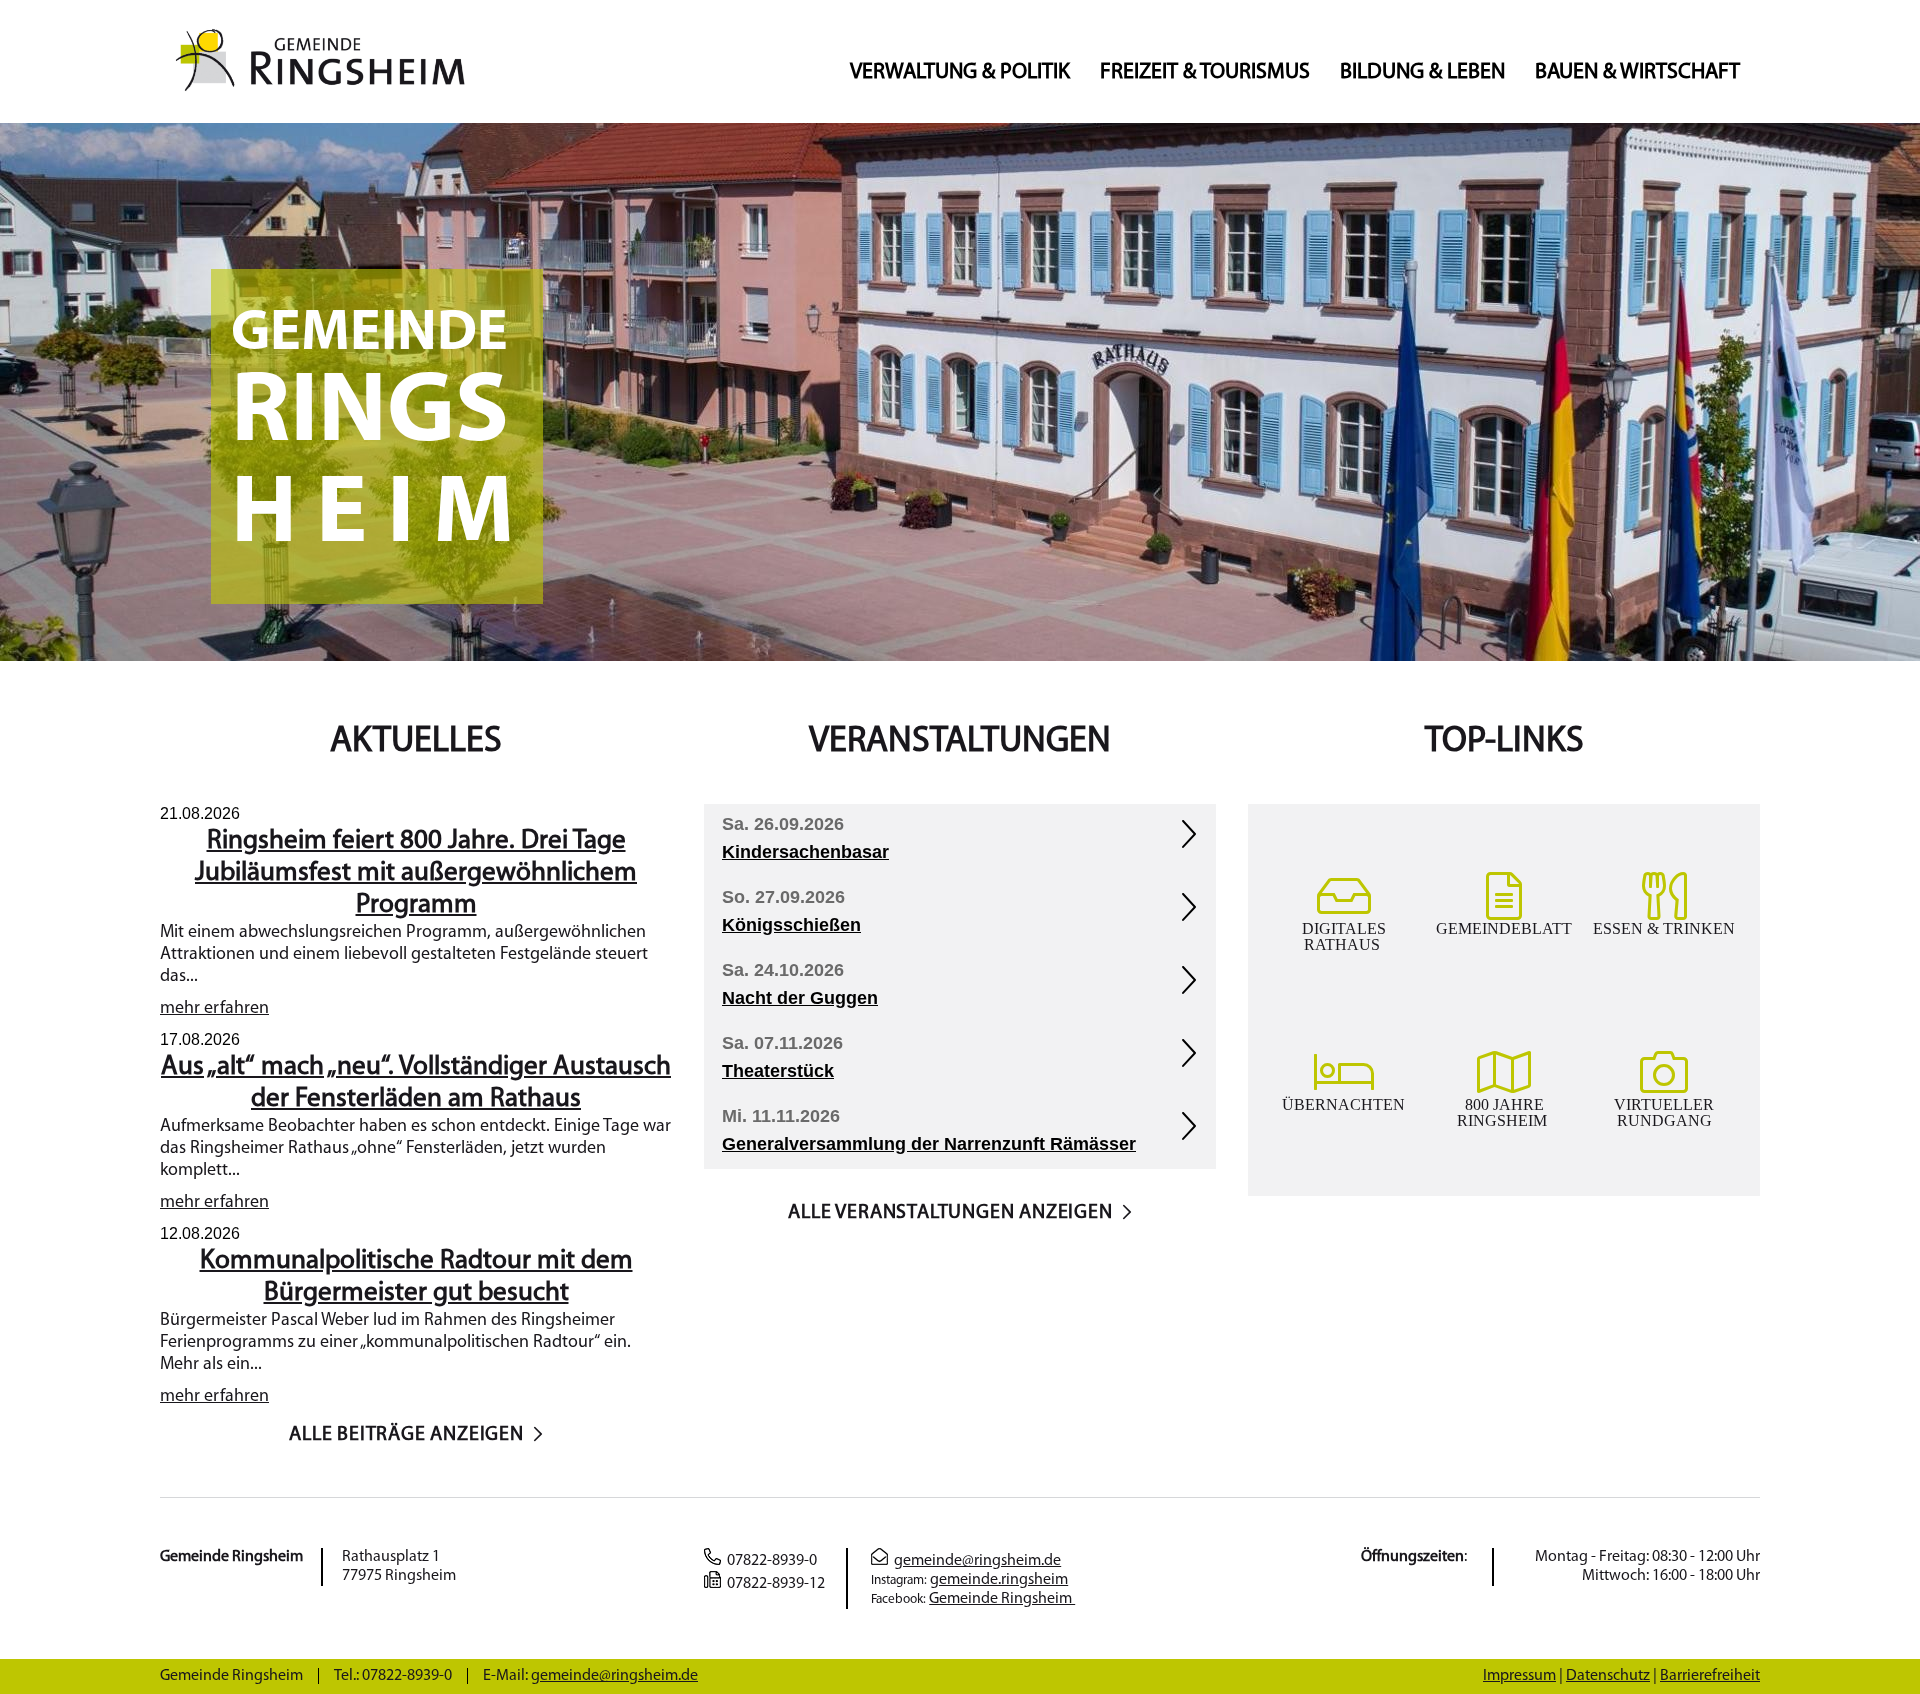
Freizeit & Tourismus (1205, 72)
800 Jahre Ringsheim (1504, 1112)
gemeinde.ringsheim (999, 1580)
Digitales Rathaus (1344, 936)
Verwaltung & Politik (960, 72)
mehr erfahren (214, 1009)
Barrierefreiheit (1710, 1676)
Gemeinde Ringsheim (1002, 1599)
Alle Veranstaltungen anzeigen (950, 1213)
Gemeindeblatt (1504, 928)
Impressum (1519, 1676)
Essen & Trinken (1664, 928)
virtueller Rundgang (1664, 1112)
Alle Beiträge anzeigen (406, 1435)
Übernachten (1343, 1104)
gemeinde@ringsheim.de (977, 1561)
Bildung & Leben (1422, 72)
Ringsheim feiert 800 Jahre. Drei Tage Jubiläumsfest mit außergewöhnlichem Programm (416, 873)
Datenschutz (1608, 1676)
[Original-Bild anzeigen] (960, 657)
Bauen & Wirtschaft (1637, 72)
